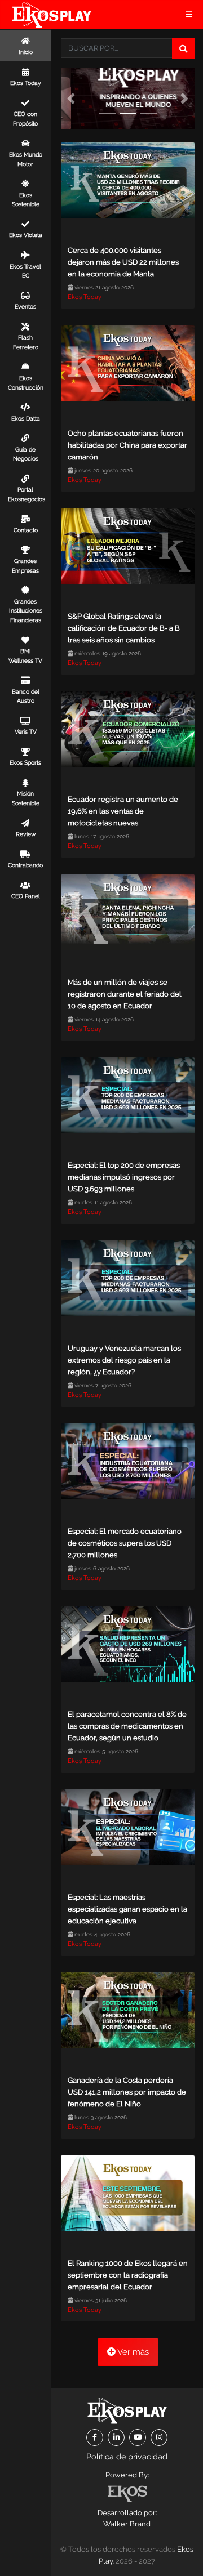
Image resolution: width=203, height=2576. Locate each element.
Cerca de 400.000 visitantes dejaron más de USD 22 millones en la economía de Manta (123, 262)
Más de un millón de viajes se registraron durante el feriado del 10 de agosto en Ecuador (125, 994)
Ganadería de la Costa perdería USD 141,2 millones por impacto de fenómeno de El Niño (127, 2092)
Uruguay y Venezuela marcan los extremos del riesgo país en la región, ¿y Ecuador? (124, 1360)
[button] (71, 98)
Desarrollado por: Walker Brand (127, 2519)
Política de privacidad (127, 2456)
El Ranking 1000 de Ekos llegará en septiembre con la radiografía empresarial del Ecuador (128, 2275)
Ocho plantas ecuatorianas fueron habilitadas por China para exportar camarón (127, 445)
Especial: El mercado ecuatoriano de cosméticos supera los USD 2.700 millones (125, 1543)
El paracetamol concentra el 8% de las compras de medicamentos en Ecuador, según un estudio (127, 1726)
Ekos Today (85, 297)
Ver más (132, 2352)
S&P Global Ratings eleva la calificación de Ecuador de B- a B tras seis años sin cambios (124, 628)
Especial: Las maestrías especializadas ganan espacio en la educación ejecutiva (127, 1909)
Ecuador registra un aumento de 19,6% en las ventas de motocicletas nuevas (123, 811)
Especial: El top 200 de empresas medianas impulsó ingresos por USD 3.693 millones (124, 1177)
